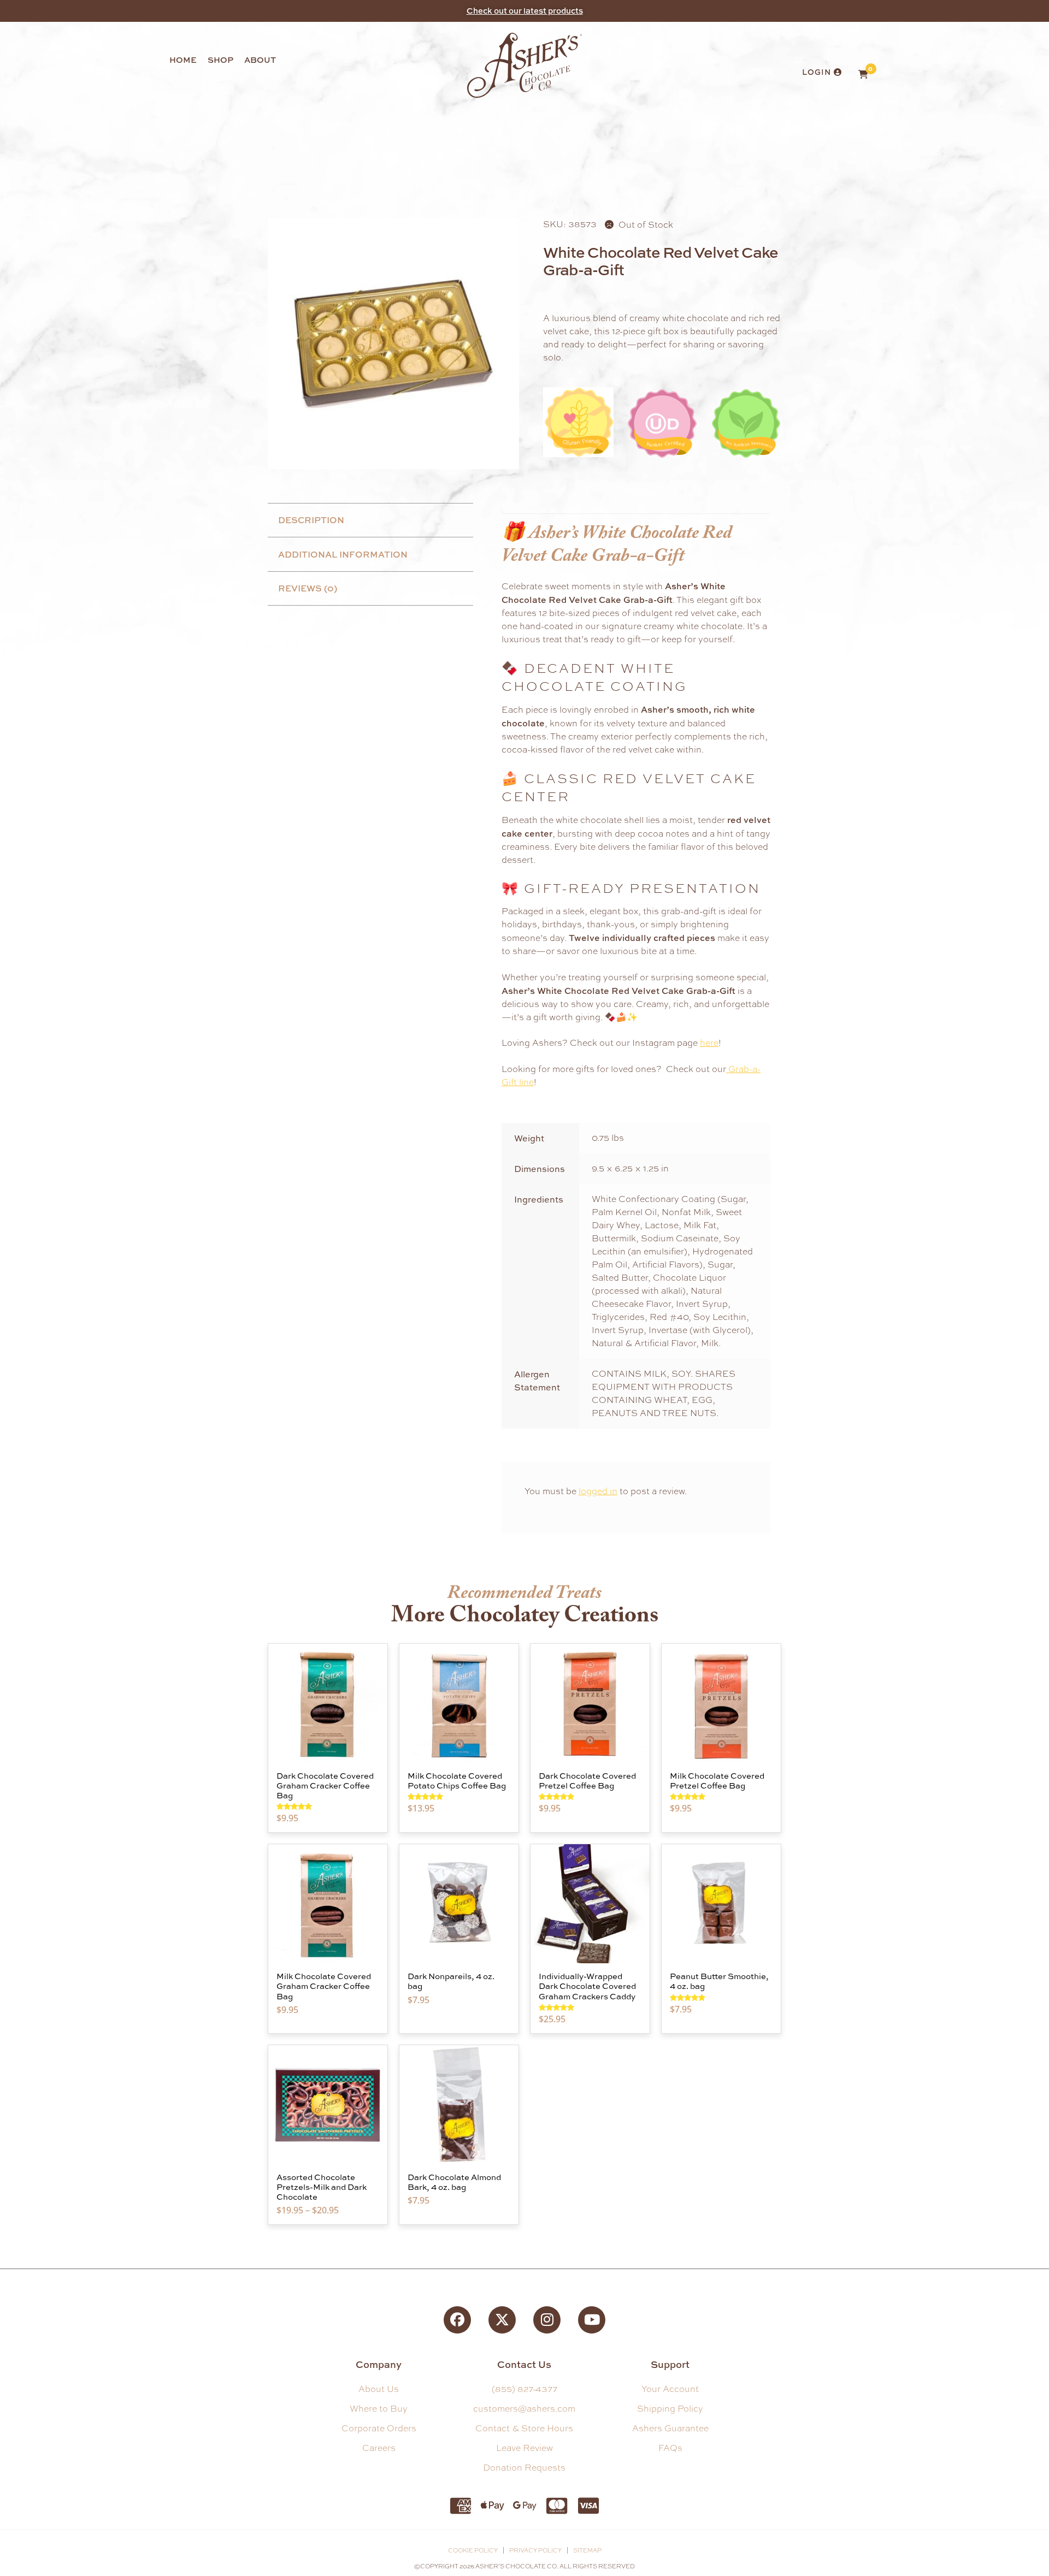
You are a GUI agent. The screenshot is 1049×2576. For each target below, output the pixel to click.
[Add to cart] (376, 1686)
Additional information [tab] (343, 554)
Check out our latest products (525, 11)
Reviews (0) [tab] (308, 588)
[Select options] (376, 2088)
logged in (598, 1491)
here (709, 1043)
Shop (220, 60)
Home (183, 60)
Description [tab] (311, 520)
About (260, 60)
